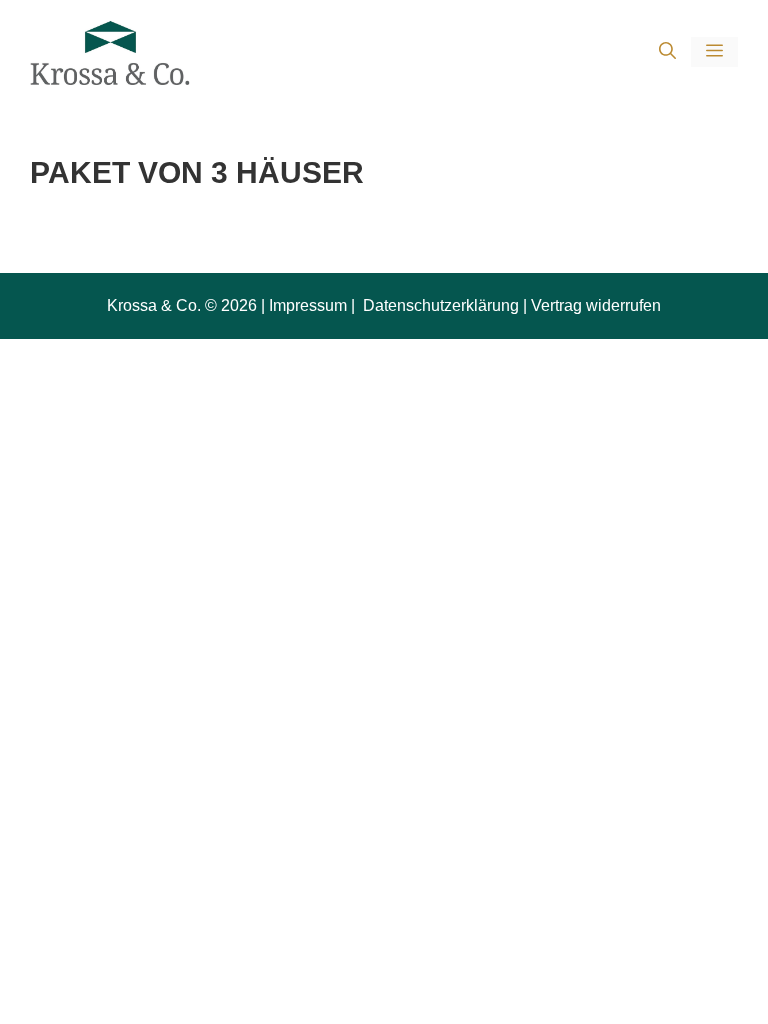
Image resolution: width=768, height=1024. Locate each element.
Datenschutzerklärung (439, 305)
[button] (667, 52)
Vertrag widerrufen (596, 305)
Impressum (308, 305)
